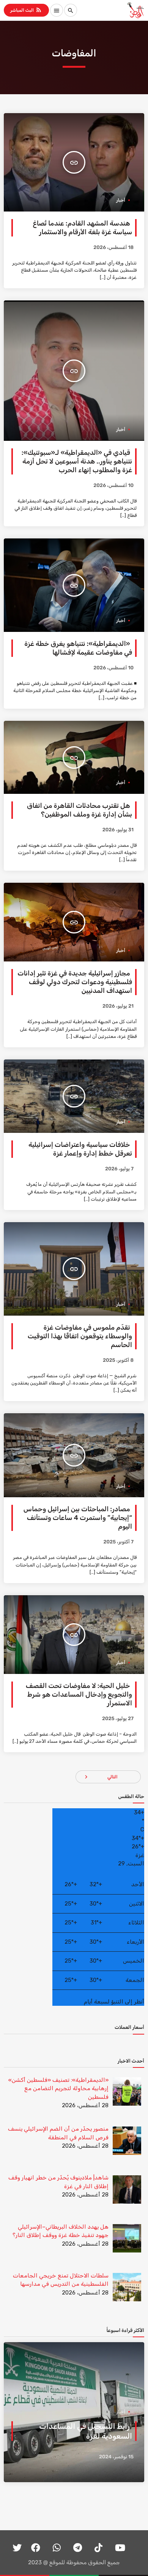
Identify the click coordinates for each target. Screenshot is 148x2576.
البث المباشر (26, 10)
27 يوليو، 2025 (118, 1719)
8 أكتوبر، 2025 (118, 1360)
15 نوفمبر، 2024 (116, 2457)
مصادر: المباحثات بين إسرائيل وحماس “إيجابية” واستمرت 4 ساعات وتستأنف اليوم (78, 1518)
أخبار (121, 200)
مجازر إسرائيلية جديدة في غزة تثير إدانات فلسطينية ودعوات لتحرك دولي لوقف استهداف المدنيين (75, 982)
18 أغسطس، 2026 (113, 248)
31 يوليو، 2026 (118, 830)
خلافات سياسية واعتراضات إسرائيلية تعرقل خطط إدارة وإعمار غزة (80, 1149)
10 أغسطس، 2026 (113, 486)
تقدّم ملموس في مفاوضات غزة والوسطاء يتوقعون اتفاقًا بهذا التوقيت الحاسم (80, 1336)
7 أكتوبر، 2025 (118, 1542)
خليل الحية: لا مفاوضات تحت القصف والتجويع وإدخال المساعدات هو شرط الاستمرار (79, 1695)
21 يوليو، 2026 (118, 1006)
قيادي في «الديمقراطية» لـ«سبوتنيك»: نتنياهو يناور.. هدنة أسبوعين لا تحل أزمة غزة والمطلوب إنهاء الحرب (77, 461)
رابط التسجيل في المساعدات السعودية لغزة (86, 2431)
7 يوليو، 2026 (119, 1169)
